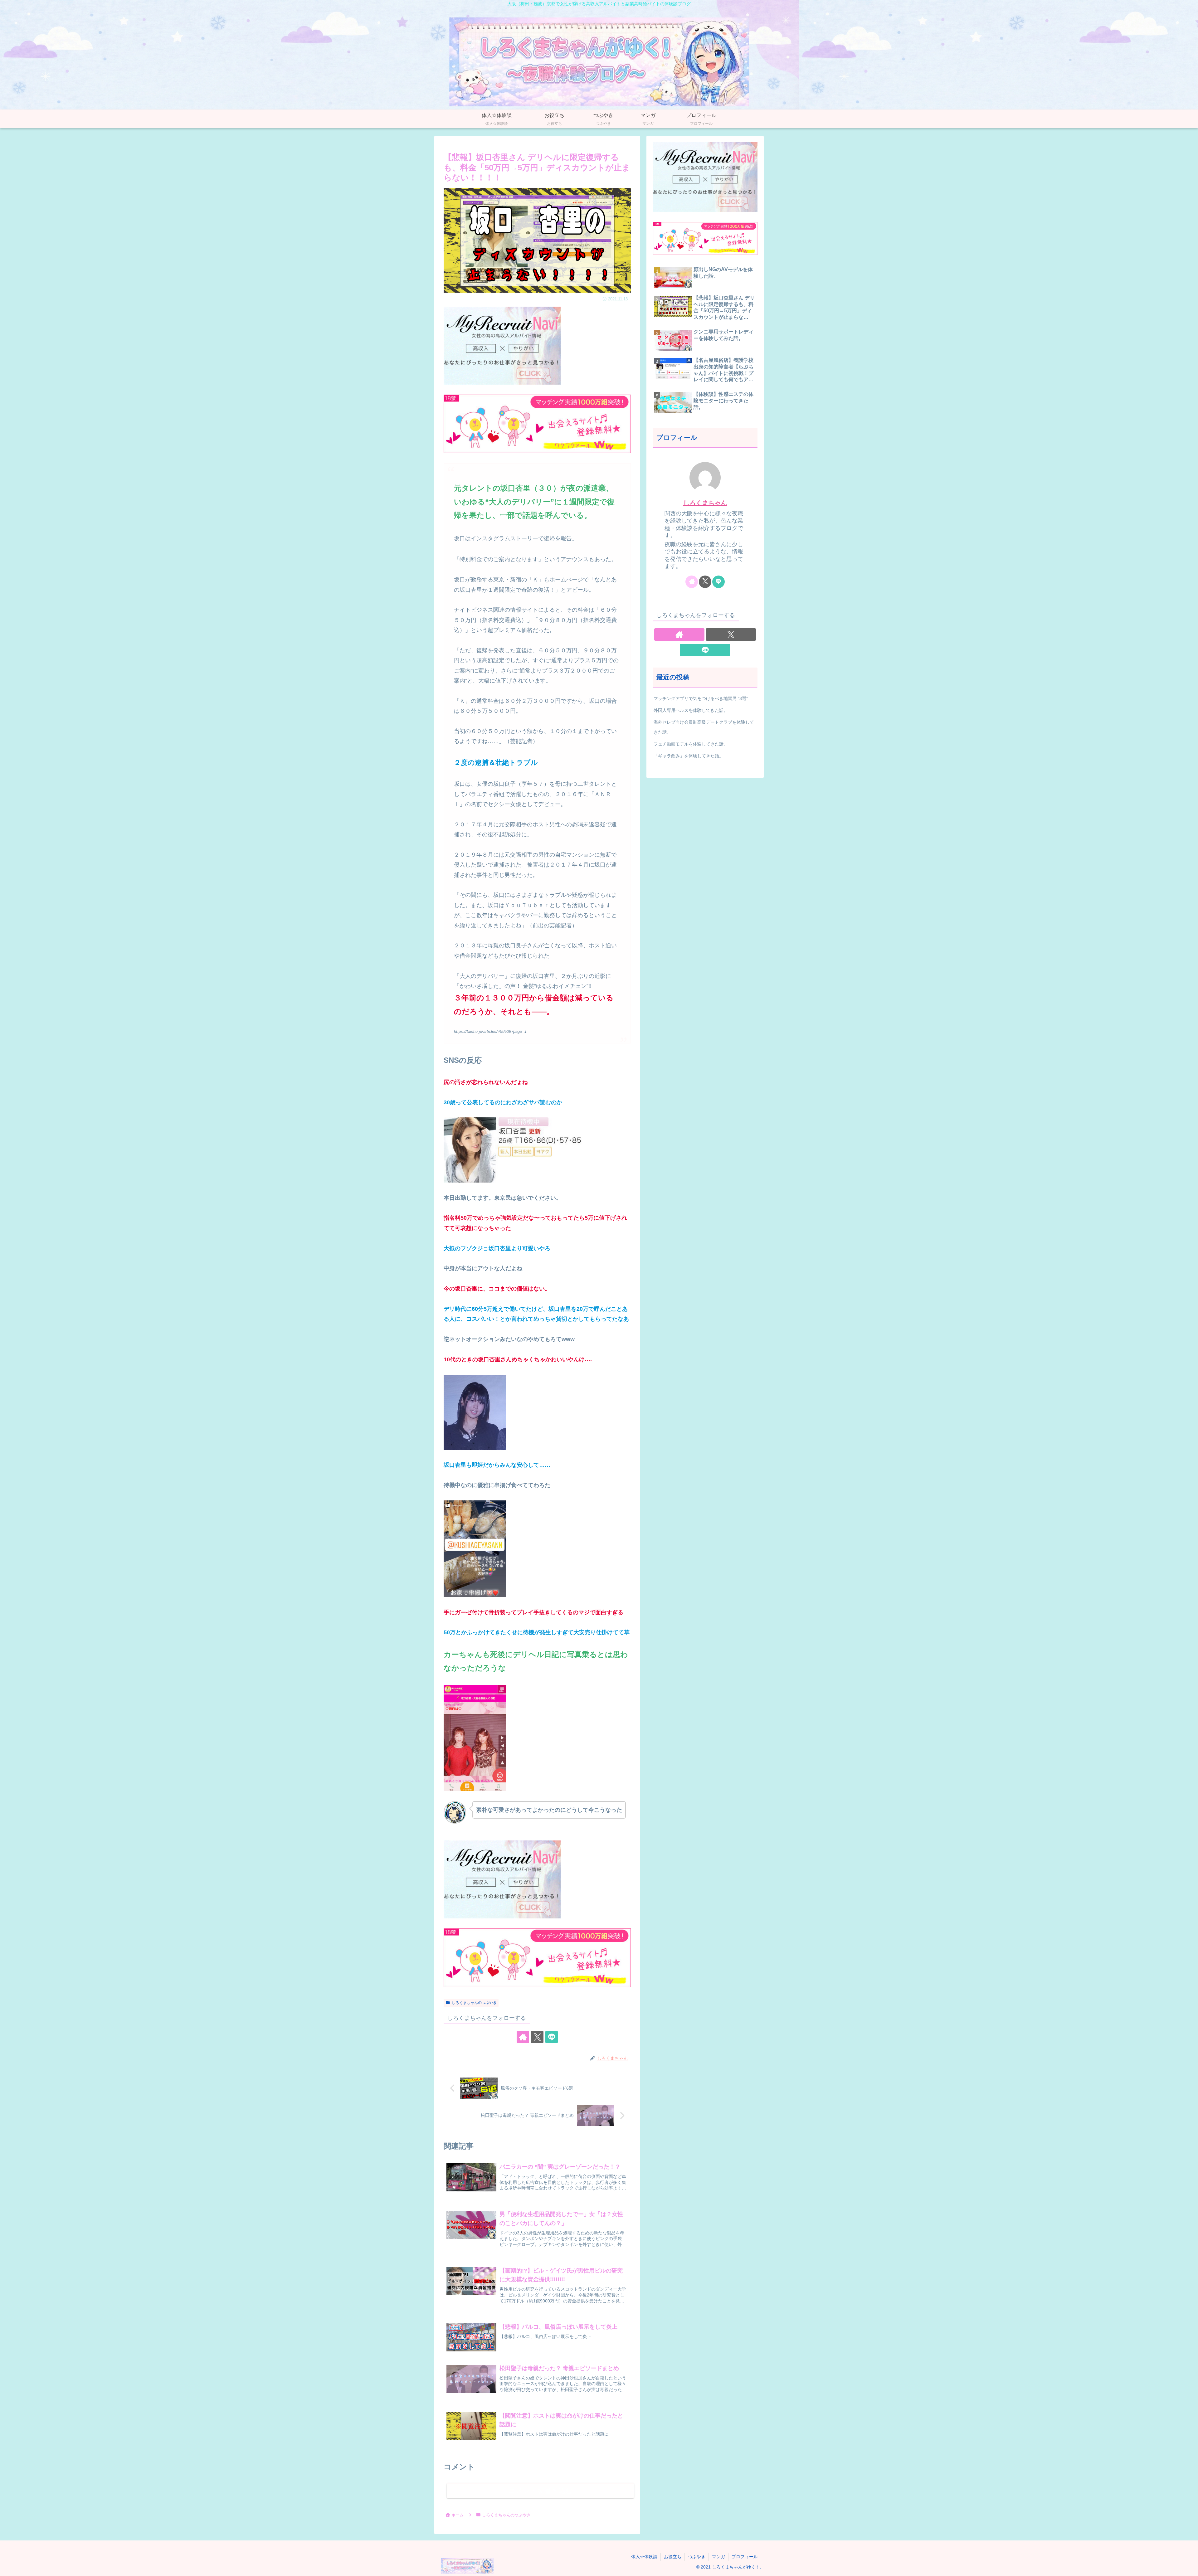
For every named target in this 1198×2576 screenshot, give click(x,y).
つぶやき (697, 2557)
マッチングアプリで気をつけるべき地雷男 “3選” (701, 698)
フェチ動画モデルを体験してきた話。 (691, 744)
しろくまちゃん (705, 503)
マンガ (718, 2557)
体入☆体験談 (644, 2557)
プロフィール (745, 2557)
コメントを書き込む (541, 2491)
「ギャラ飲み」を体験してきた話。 (689, 756)
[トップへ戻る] (1189, 2567)
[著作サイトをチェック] (523, 2037)
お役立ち (673, 2557)
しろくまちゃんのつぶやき (474, 2003)
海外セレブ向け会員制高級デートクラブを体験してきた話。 (704, 727)
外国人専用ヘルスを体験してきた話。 (691, 710)
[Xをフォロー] (537, 2037)
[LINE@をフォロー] (552, 2037)
